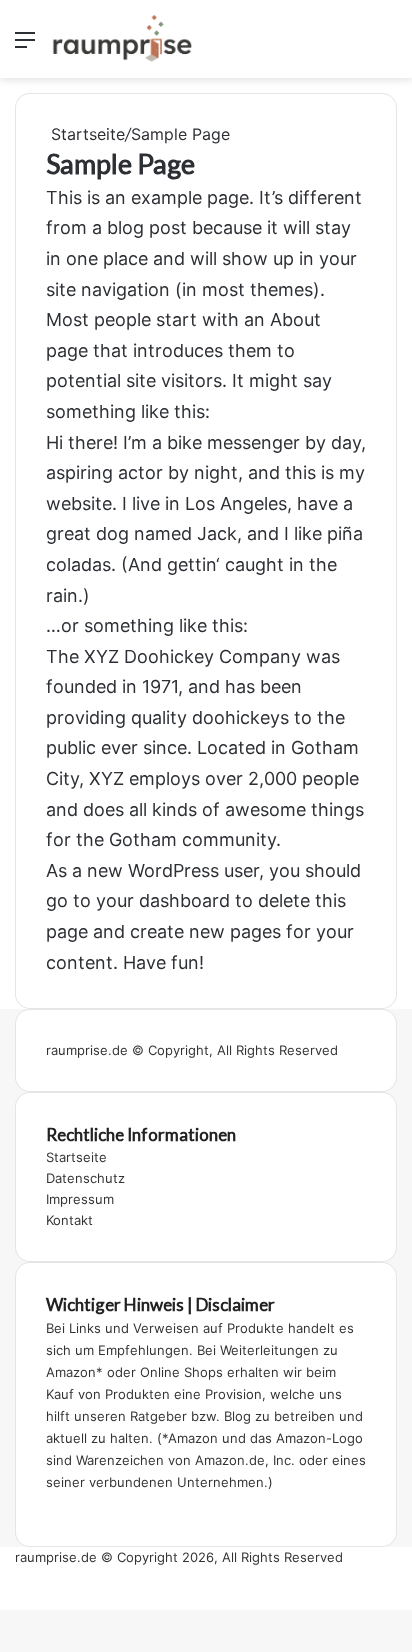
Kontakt (69, 1220)
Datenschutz (85, 1178)
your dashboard (163, 900)
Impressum (80, 1199)
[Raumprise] (122, 39)
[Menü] (25, 46)
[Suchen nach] (387, 46)
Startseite (85, 134)
